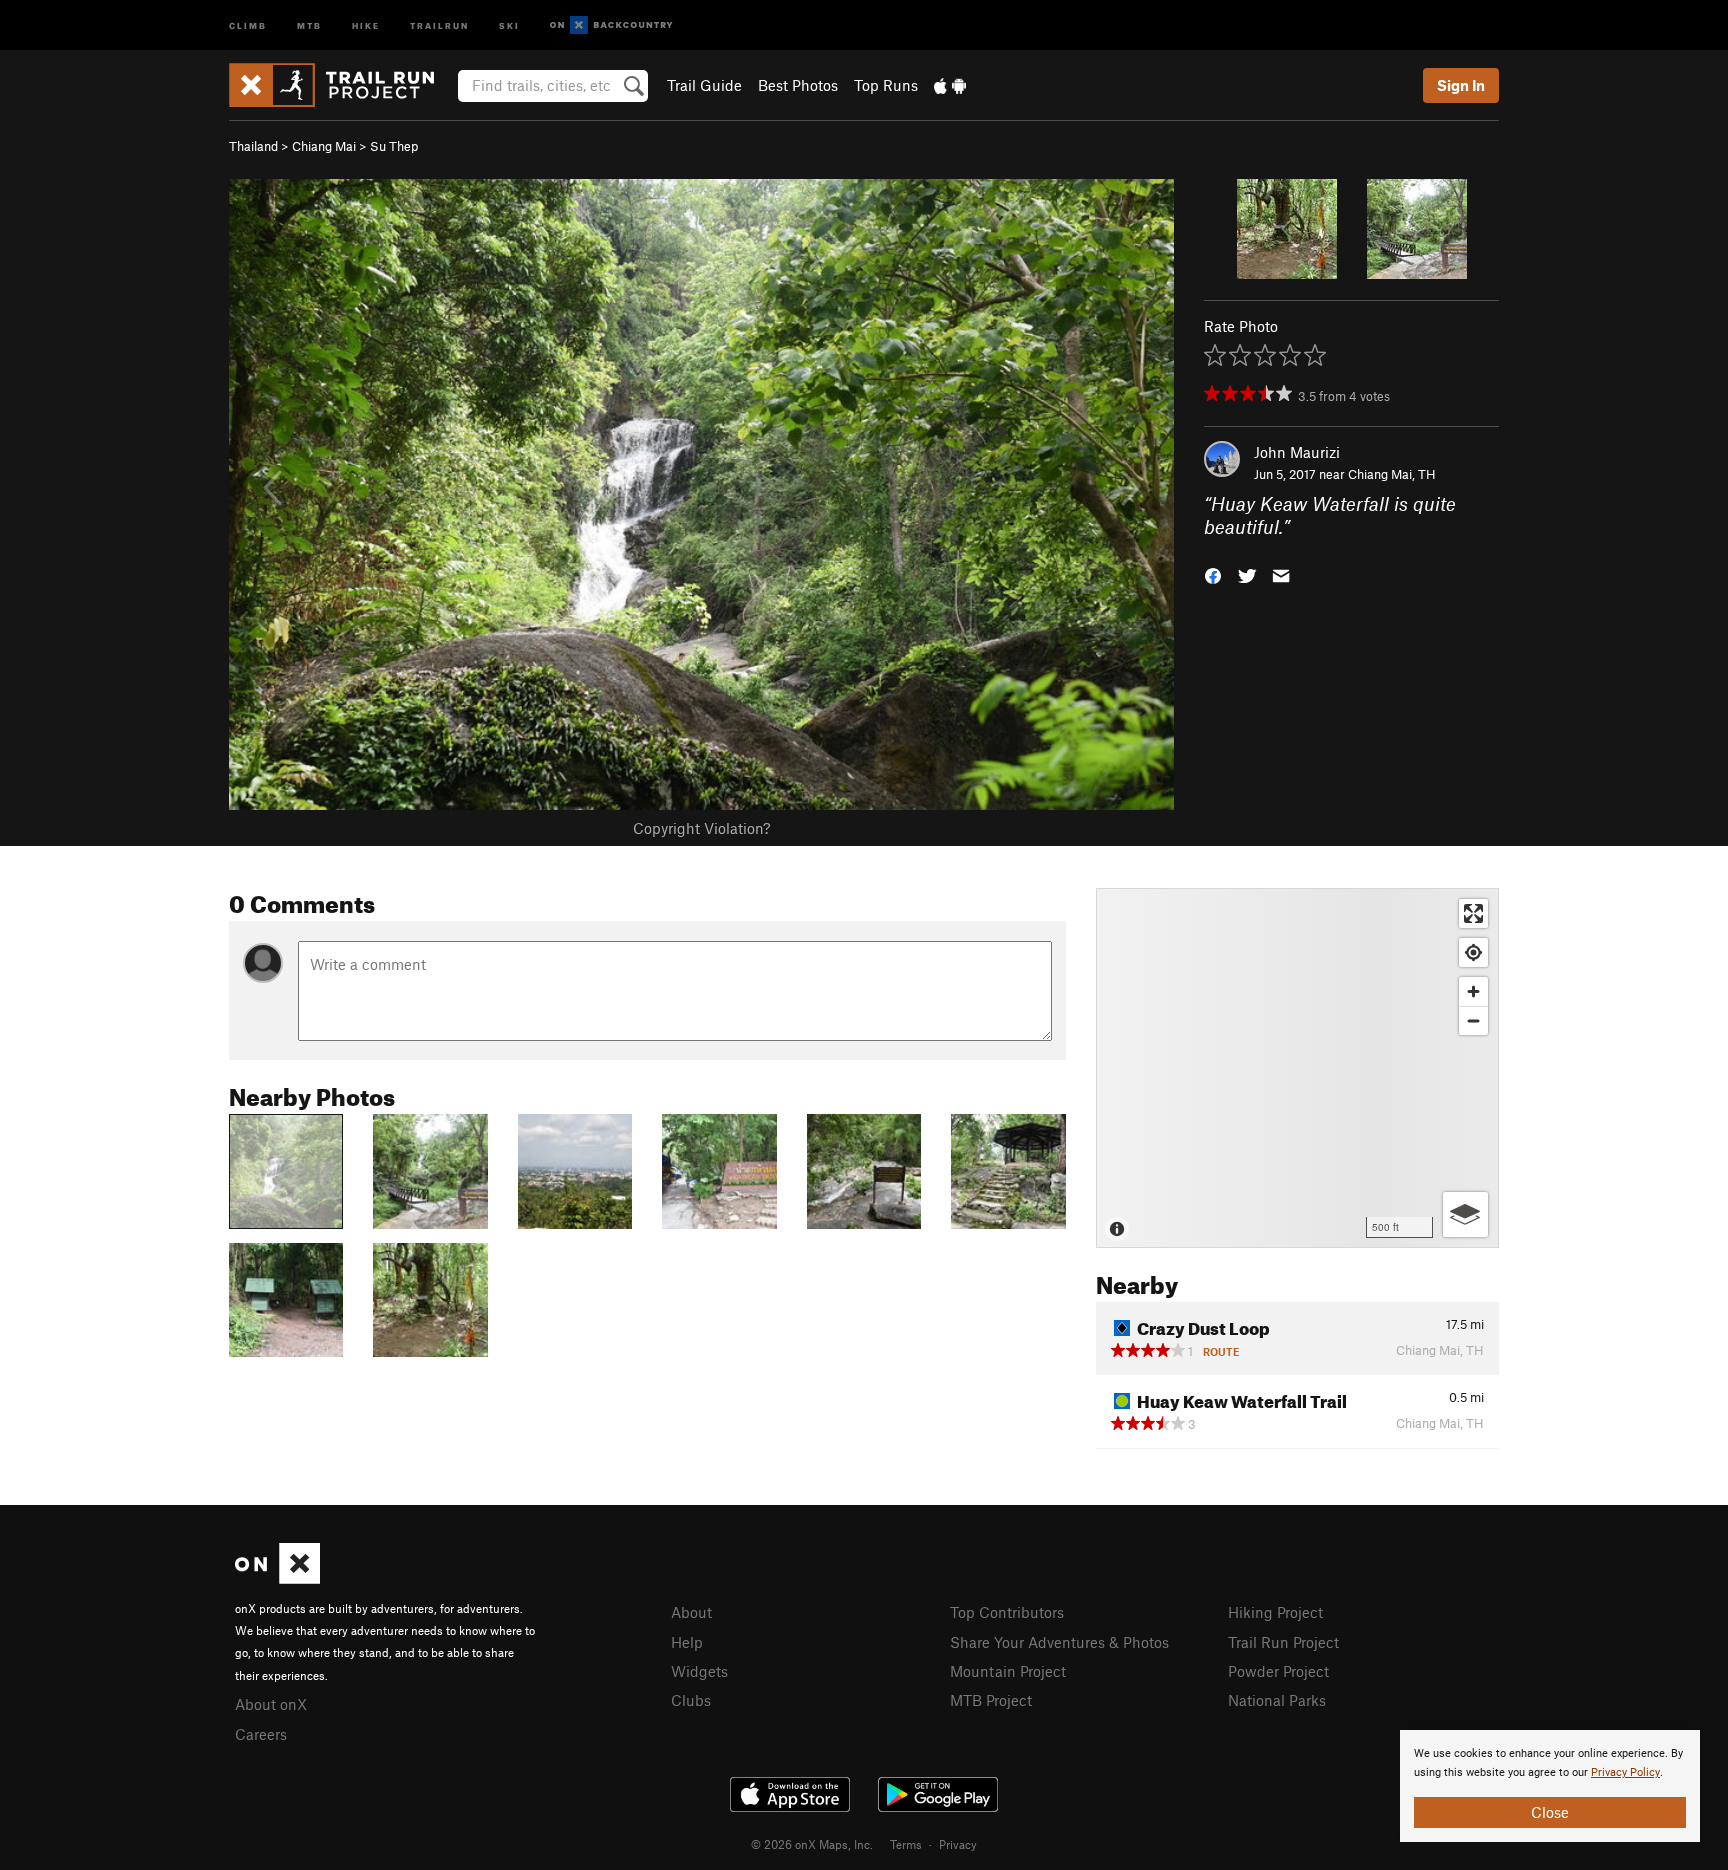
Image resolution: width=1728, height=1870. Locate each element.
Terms (906, 1844)
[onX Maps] (277, 1578)
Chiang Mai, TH (1392, 474)
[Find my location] (1473, 952)
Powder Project (1278, 1671)
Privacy (958, 1844)
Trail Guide (704, 85)
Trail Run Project (1283, 1642)
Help (687, 1642)
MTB (309, 24)
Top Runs (886, 85)
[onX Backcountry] (611, 25)
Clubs (691, 1700)
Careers (261, 1734)
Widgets (699, 1671)
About (691, 1612)
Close (1550, 1812)
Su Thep (394, 146)
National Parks (1277, 1700)
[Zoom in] (1473, 991)
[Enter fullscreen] (1473, 913)
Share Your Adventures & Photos (1059, 1642)
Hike (366, 24)
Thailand (253, 146)
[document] (1550, 1786)
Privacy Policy (1625, 1772)
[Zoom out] (1473, 1020)
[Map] (1297, 1068)
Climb (248, 24)
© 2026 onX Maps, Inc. (812, 1844)
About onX (271, 1704)
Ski (509, 24)
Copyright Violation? (701, 828)
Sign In (1461, 85)
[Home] (341, 85)
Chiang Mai (324, 146)
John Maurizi (1297, 452)
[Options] (1465, 1214)
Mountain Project (1008, 1671)
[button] (1213, 573)
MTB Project (991, 1700)
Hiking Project (1275, 1612)
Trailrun (439, 24)
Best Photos (798, 85)
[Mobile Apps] (950, 85)
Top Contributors (1007, 1612)
